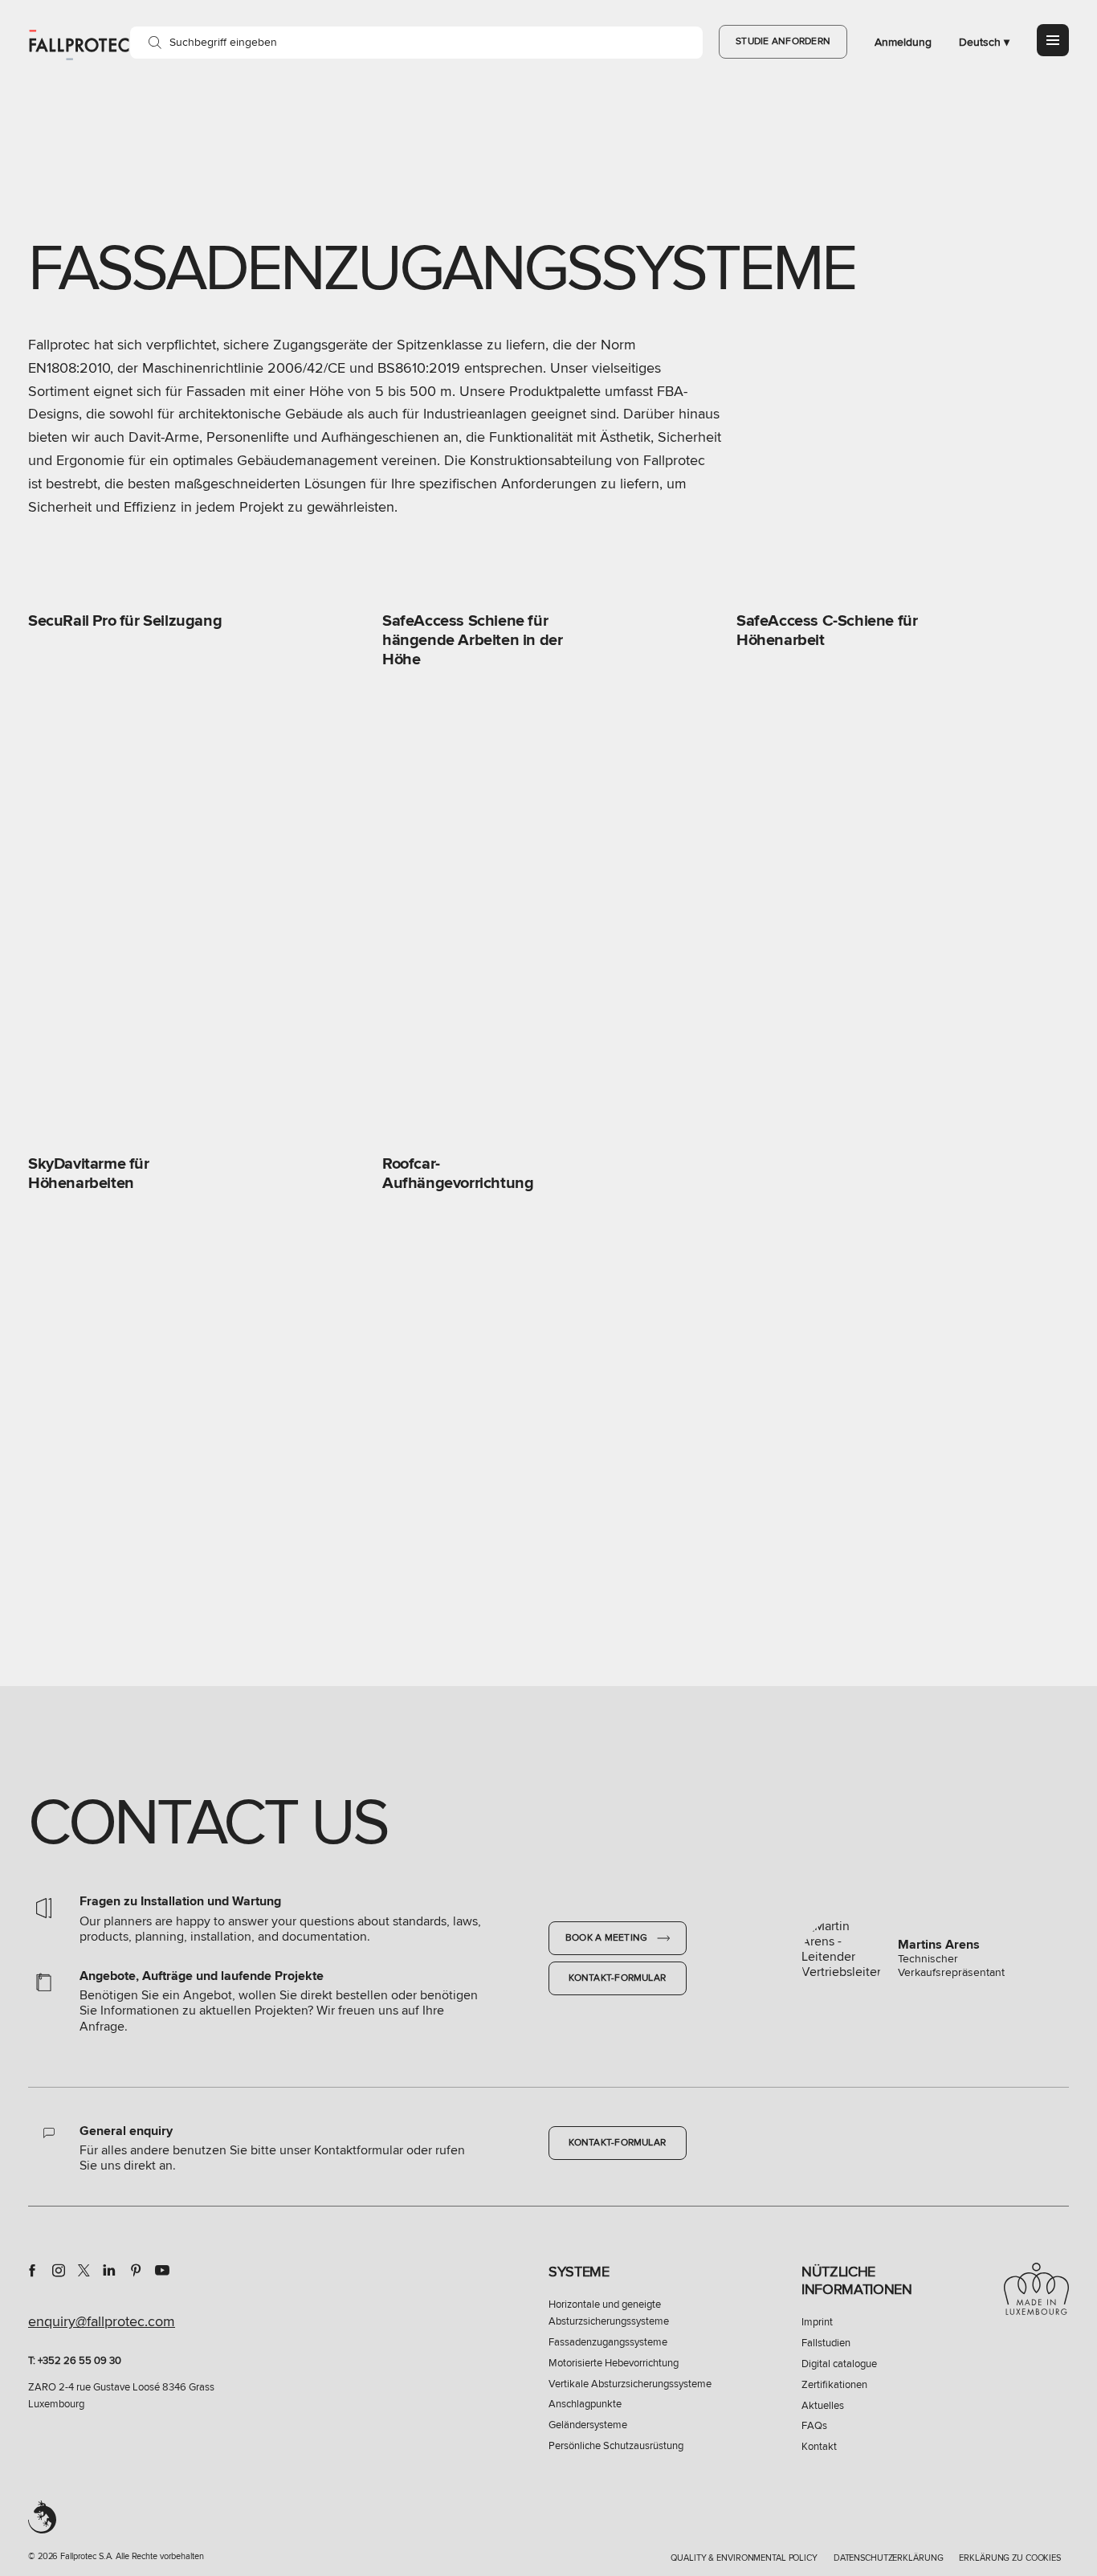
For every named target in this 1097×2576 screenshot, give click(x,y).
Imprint (817, 2322)
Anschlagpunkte (585, 2404)
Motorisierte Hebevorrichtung (614, 2363)
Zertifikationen (834, 2385)
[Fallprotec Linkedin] (109, 2270)
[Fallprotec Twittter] (84, 2270)
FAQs (814, 2426)
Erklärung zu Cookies (1010, 2558)
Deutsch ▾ (984, 42)
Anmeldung (903, 42)
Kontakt (819, 2447)
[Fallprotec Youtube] (162, 2270)
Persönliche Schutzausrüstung (616, 2446)
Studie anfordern (783, 41)
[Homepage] (79, 44)
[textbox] (416, 43)
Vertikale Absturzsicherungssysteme (630, 2384)
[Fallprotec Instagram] (59, 2270)
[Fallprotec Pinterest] (136, 2270)
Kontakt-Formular (617, 1978)
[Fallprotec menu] (1053, 40)
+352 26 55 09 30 (80, 2361)
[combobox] (416, 43)
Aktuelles (823, 2406)
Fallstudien (826, 2343)
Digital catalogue (839, 2364)
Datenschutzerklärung (889, 2558)
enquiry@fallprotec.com (102, 2321)
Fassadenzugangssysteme (608, 2342)
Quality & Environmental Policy (744, 2558)
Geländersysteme (588, 2425)
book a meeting (608, 1938)
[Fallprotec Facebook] (32, 2270)
